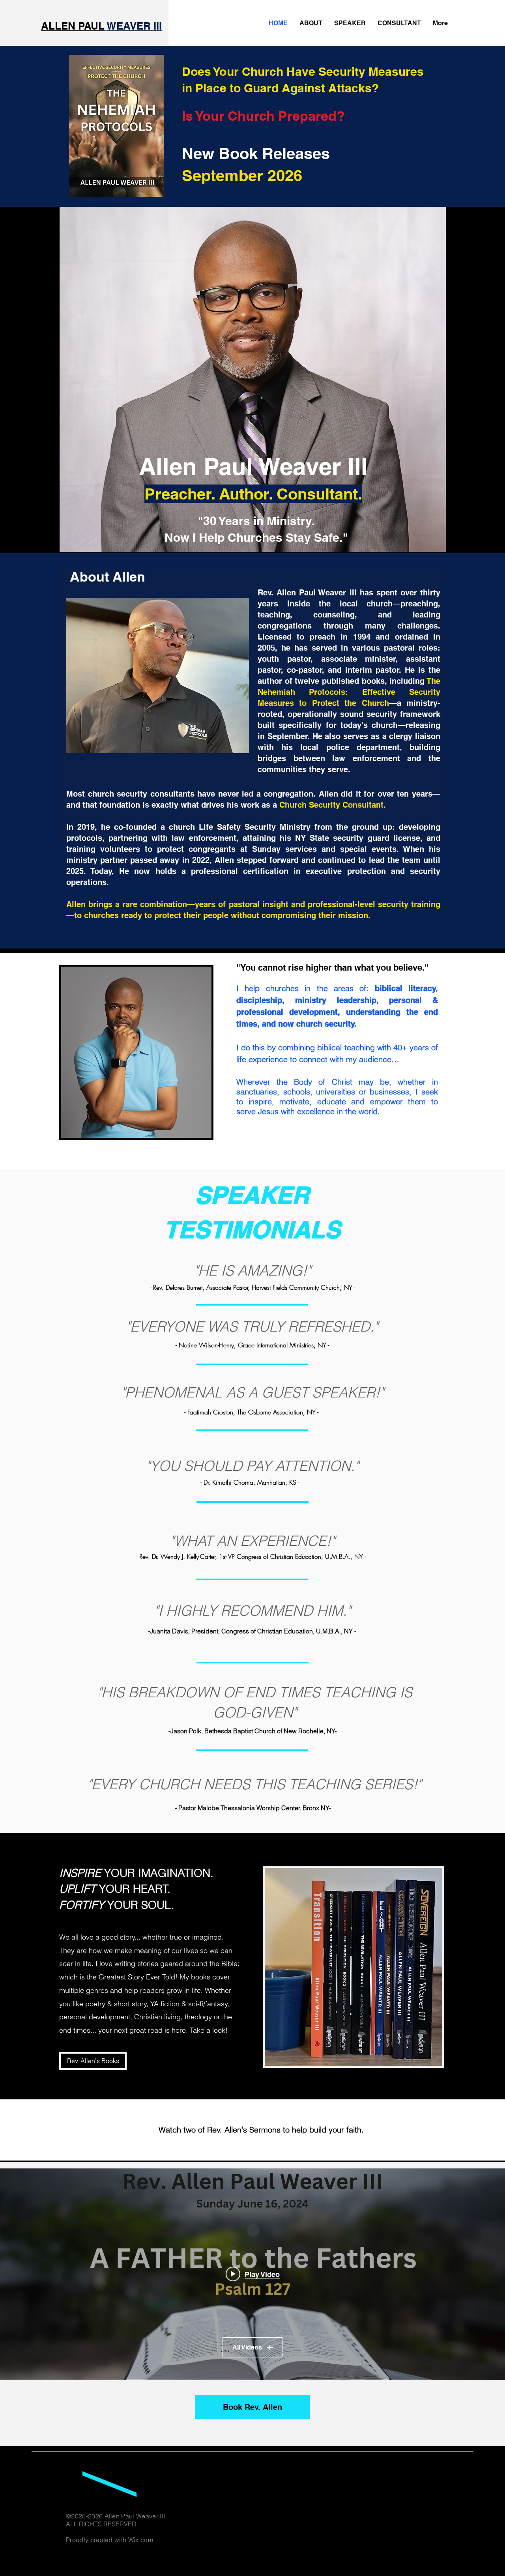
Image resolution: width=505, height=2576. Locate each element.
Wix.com (141, 2540)
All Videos (247, 2347)
